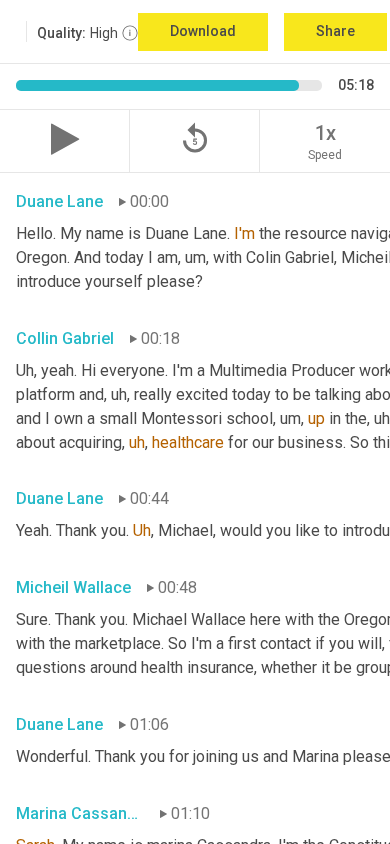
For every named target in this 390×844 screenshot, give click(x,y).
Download (203, 31)
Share (335, 31)
